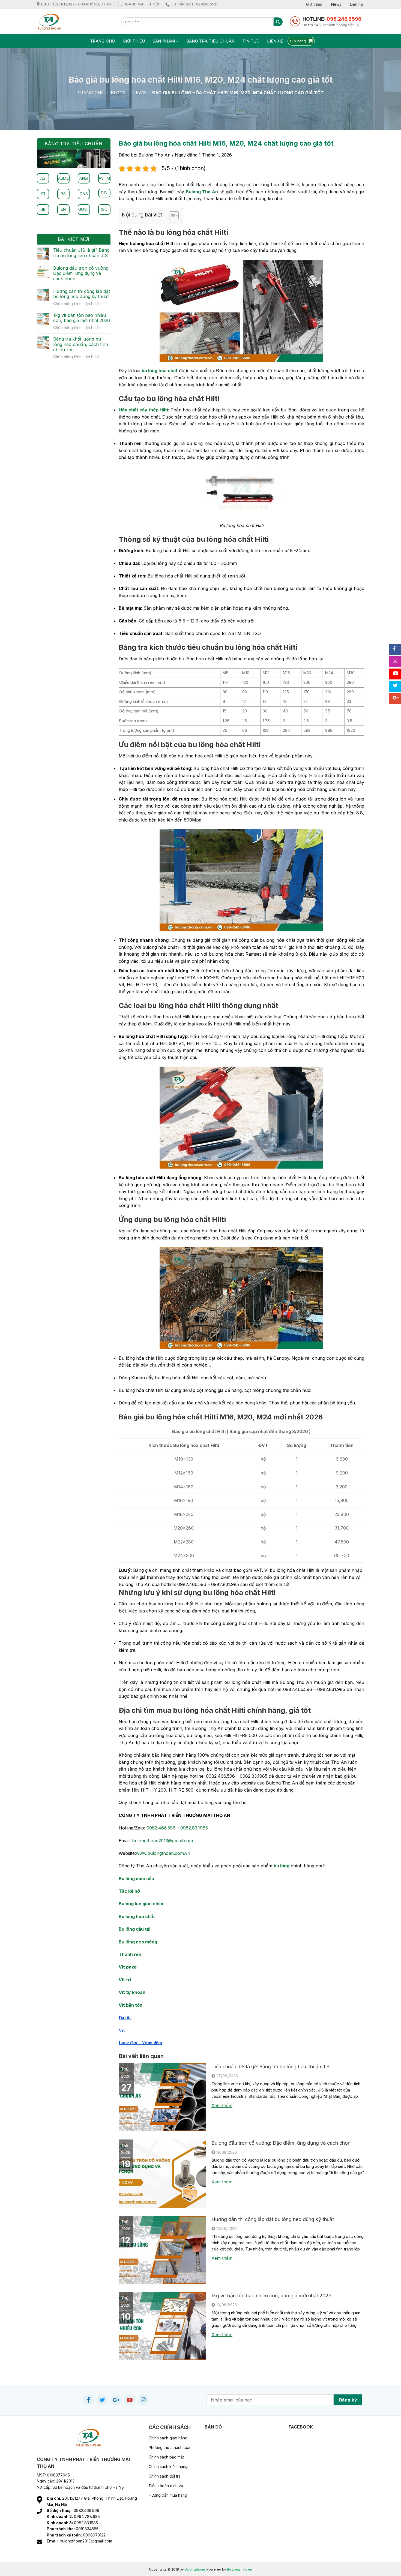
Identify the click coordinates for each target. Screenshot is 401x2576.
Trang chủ (103, 41)
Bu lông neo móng (138, 1942)
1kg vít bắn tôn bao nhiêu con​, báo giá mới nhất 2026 (271, 2296)
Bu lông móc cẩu (136, 1879)
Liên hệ (356, 4)
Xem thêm (222, 2105)
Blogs (118, 93)
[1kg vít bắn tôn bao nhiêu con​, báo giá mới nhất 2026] (162, 2326)
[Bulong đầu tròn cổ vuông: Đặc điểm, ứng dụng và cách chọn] (162, 2173)
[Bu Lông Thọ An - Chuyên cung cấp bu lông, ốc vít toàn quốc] (75, 22)
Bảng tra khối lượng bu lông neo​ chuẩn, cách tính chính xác (81, 344)
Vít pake (128, 1967)
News (336, 4)
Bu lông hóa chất (137, 1916)
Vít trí (125, 1980)
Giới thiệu (314, 4)
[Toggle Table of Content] (171, 216)
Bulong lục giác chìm (141, 1904)
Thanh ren (130, 1954)
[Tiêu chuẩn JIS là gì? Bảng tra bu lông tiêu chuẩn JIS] (162, 2097)
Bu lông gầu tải (134, 1929)
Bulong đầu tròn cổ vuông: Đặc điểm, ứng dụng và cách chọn (281, 2143)
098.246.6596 (344, 19)
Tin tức (251, 41)
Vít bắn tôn (131, 2005)
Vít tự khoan (132, 1992)
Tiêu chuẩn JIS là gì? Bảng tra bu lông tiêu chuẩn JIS (270, 2067)
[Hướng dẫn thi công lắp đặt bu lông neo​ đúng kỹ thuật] (162, 2249)
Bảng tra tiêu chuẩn (211, 41)
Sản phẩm (164, 41)
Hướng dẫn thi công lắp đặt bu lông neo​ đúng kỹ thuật (273, 2219)
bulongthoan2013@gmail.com (162, 1841)
